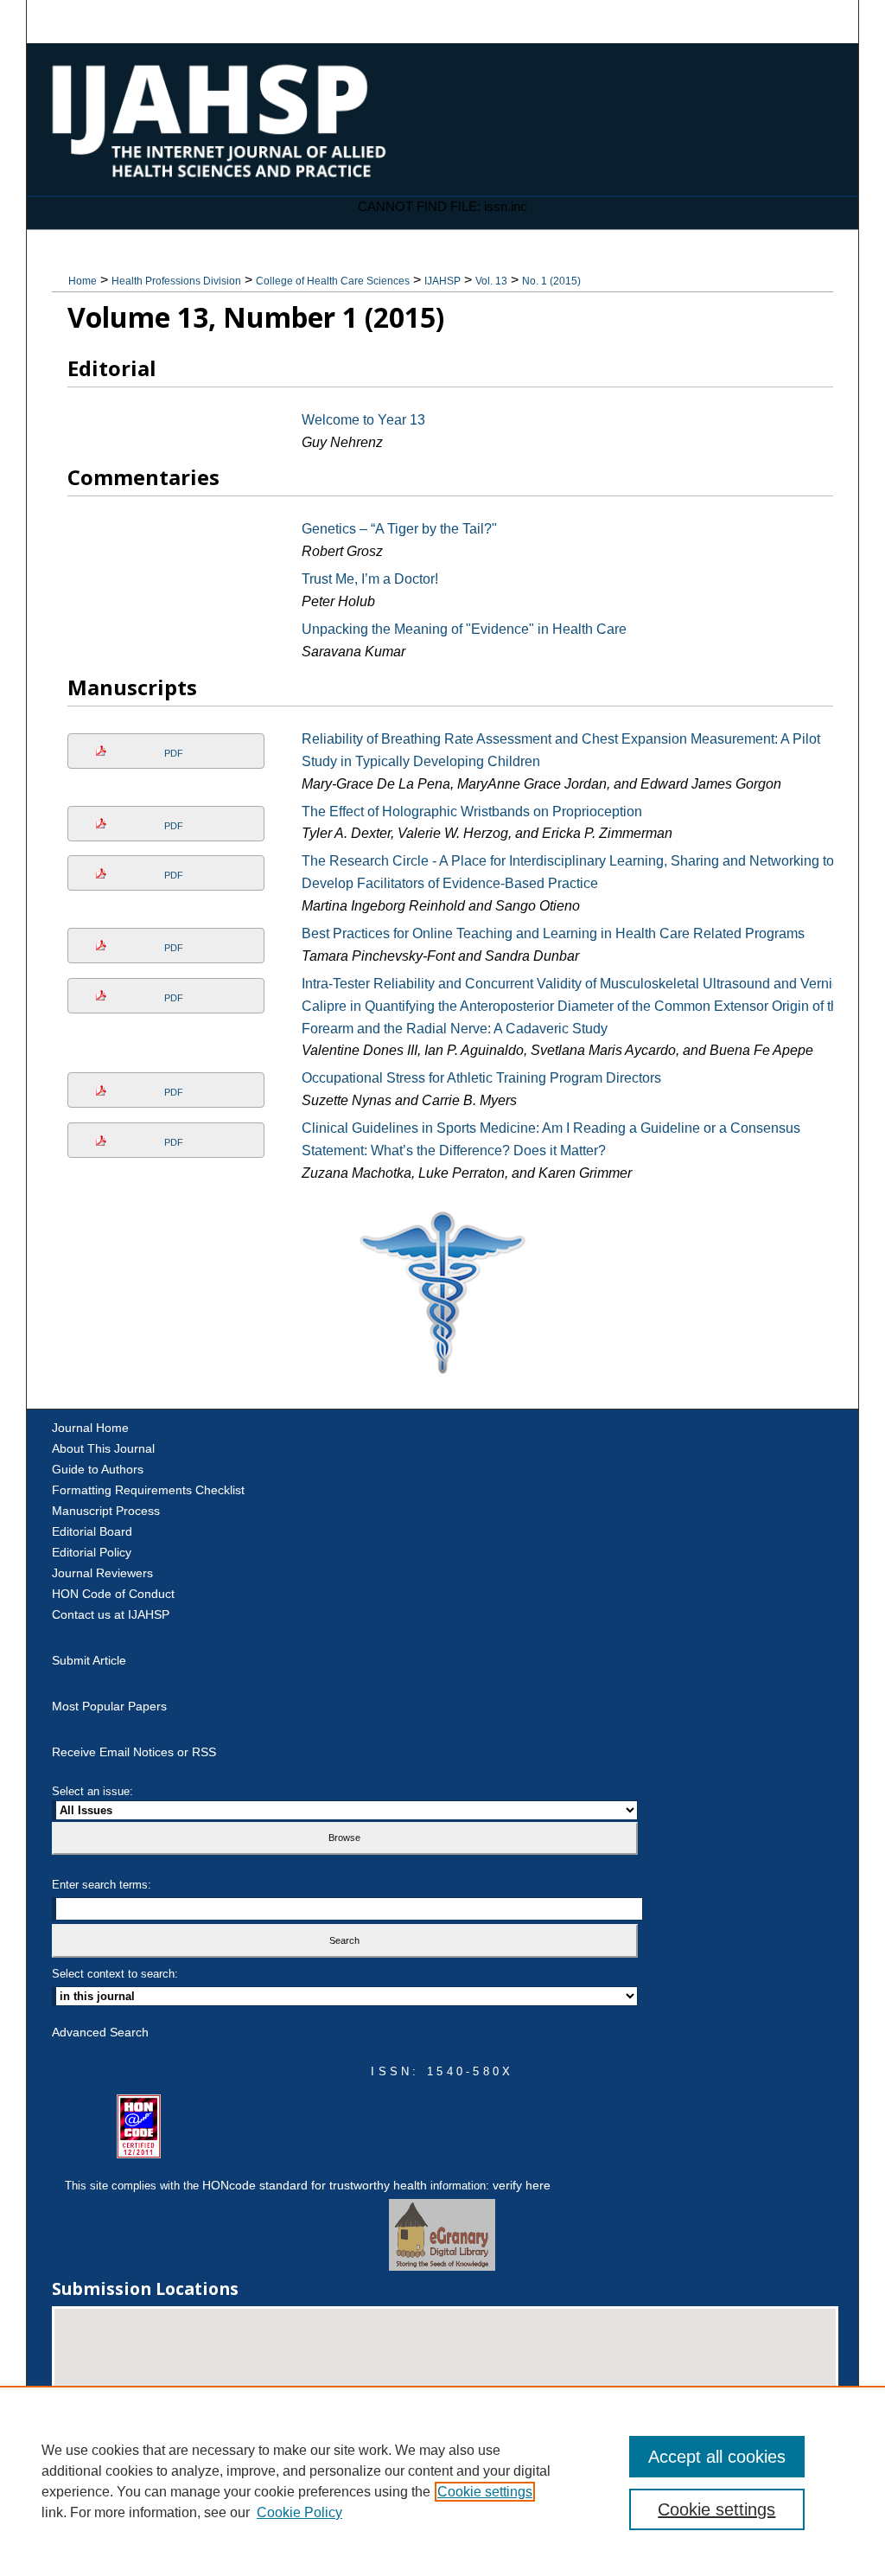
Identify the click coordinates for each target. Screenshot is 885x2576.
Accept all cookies (717, 2457)
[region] (442, 2481)
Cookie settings (485, 2492)
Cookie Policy (299, 2512)
